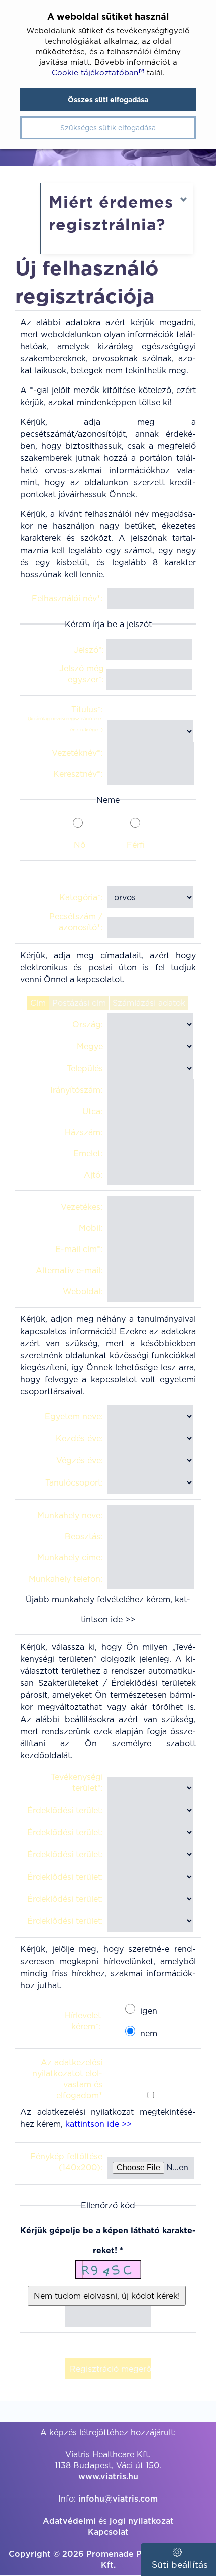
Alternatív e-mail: (69, 1270)
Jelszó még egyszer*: (82, 674)
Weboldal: (83, 1291)
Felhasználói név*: (67, 598)
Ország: (88, 1024)
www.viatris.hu (108, 2476)
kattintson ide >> (98, 2124)
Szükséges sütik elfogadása (108, 128)
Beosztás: (84, 1536)
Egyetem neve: (74, 1416)
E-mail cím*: (79, 1249)
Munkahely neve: (70, 1515)
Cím (38, 1003)
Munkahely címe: (70, 1557)
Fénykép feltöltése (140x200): (66, 2162)
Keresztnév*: (78, 774)
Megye (90, 1046)
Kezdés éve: (79, 1438)
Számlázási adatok (149, 1003)
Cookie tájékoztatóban (95, 73)
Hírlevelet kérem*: (83, 2021)
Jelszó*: (89, 650)
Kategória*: (81, 897)
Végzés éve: (80, 1460)
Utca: (92, 1111)
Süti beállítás (179, 2565)
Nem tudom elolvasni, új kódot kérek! (107, 2296)
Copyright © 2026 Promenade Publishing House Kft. (108, 2559)
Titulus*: (65, 718)
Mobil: (91, 1228)
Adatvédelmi (69, 2521)
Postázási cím (79, 1003)
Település (85, 1068)
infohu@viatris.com (118, 2499)
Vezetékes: (82, 1207)
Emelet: (88, 1153)
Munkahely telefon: (66, 1579)
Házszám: (84, 1132)
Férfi (136, 845)
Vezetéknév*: (77, 753)
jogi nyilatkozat (142, 2521)
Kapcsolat (108, 2532)
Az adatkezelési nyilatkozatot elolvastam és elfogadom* (67, 2079)
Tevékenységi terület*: (77, 1782)
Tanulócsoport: (74, 1482)
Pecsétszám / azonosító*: (76, 922)
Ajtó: (93, 1175)
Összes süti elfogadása (108, 100)
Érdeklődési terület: (65, 1810)
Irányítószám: (76, 1090)
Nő (80, 845)
